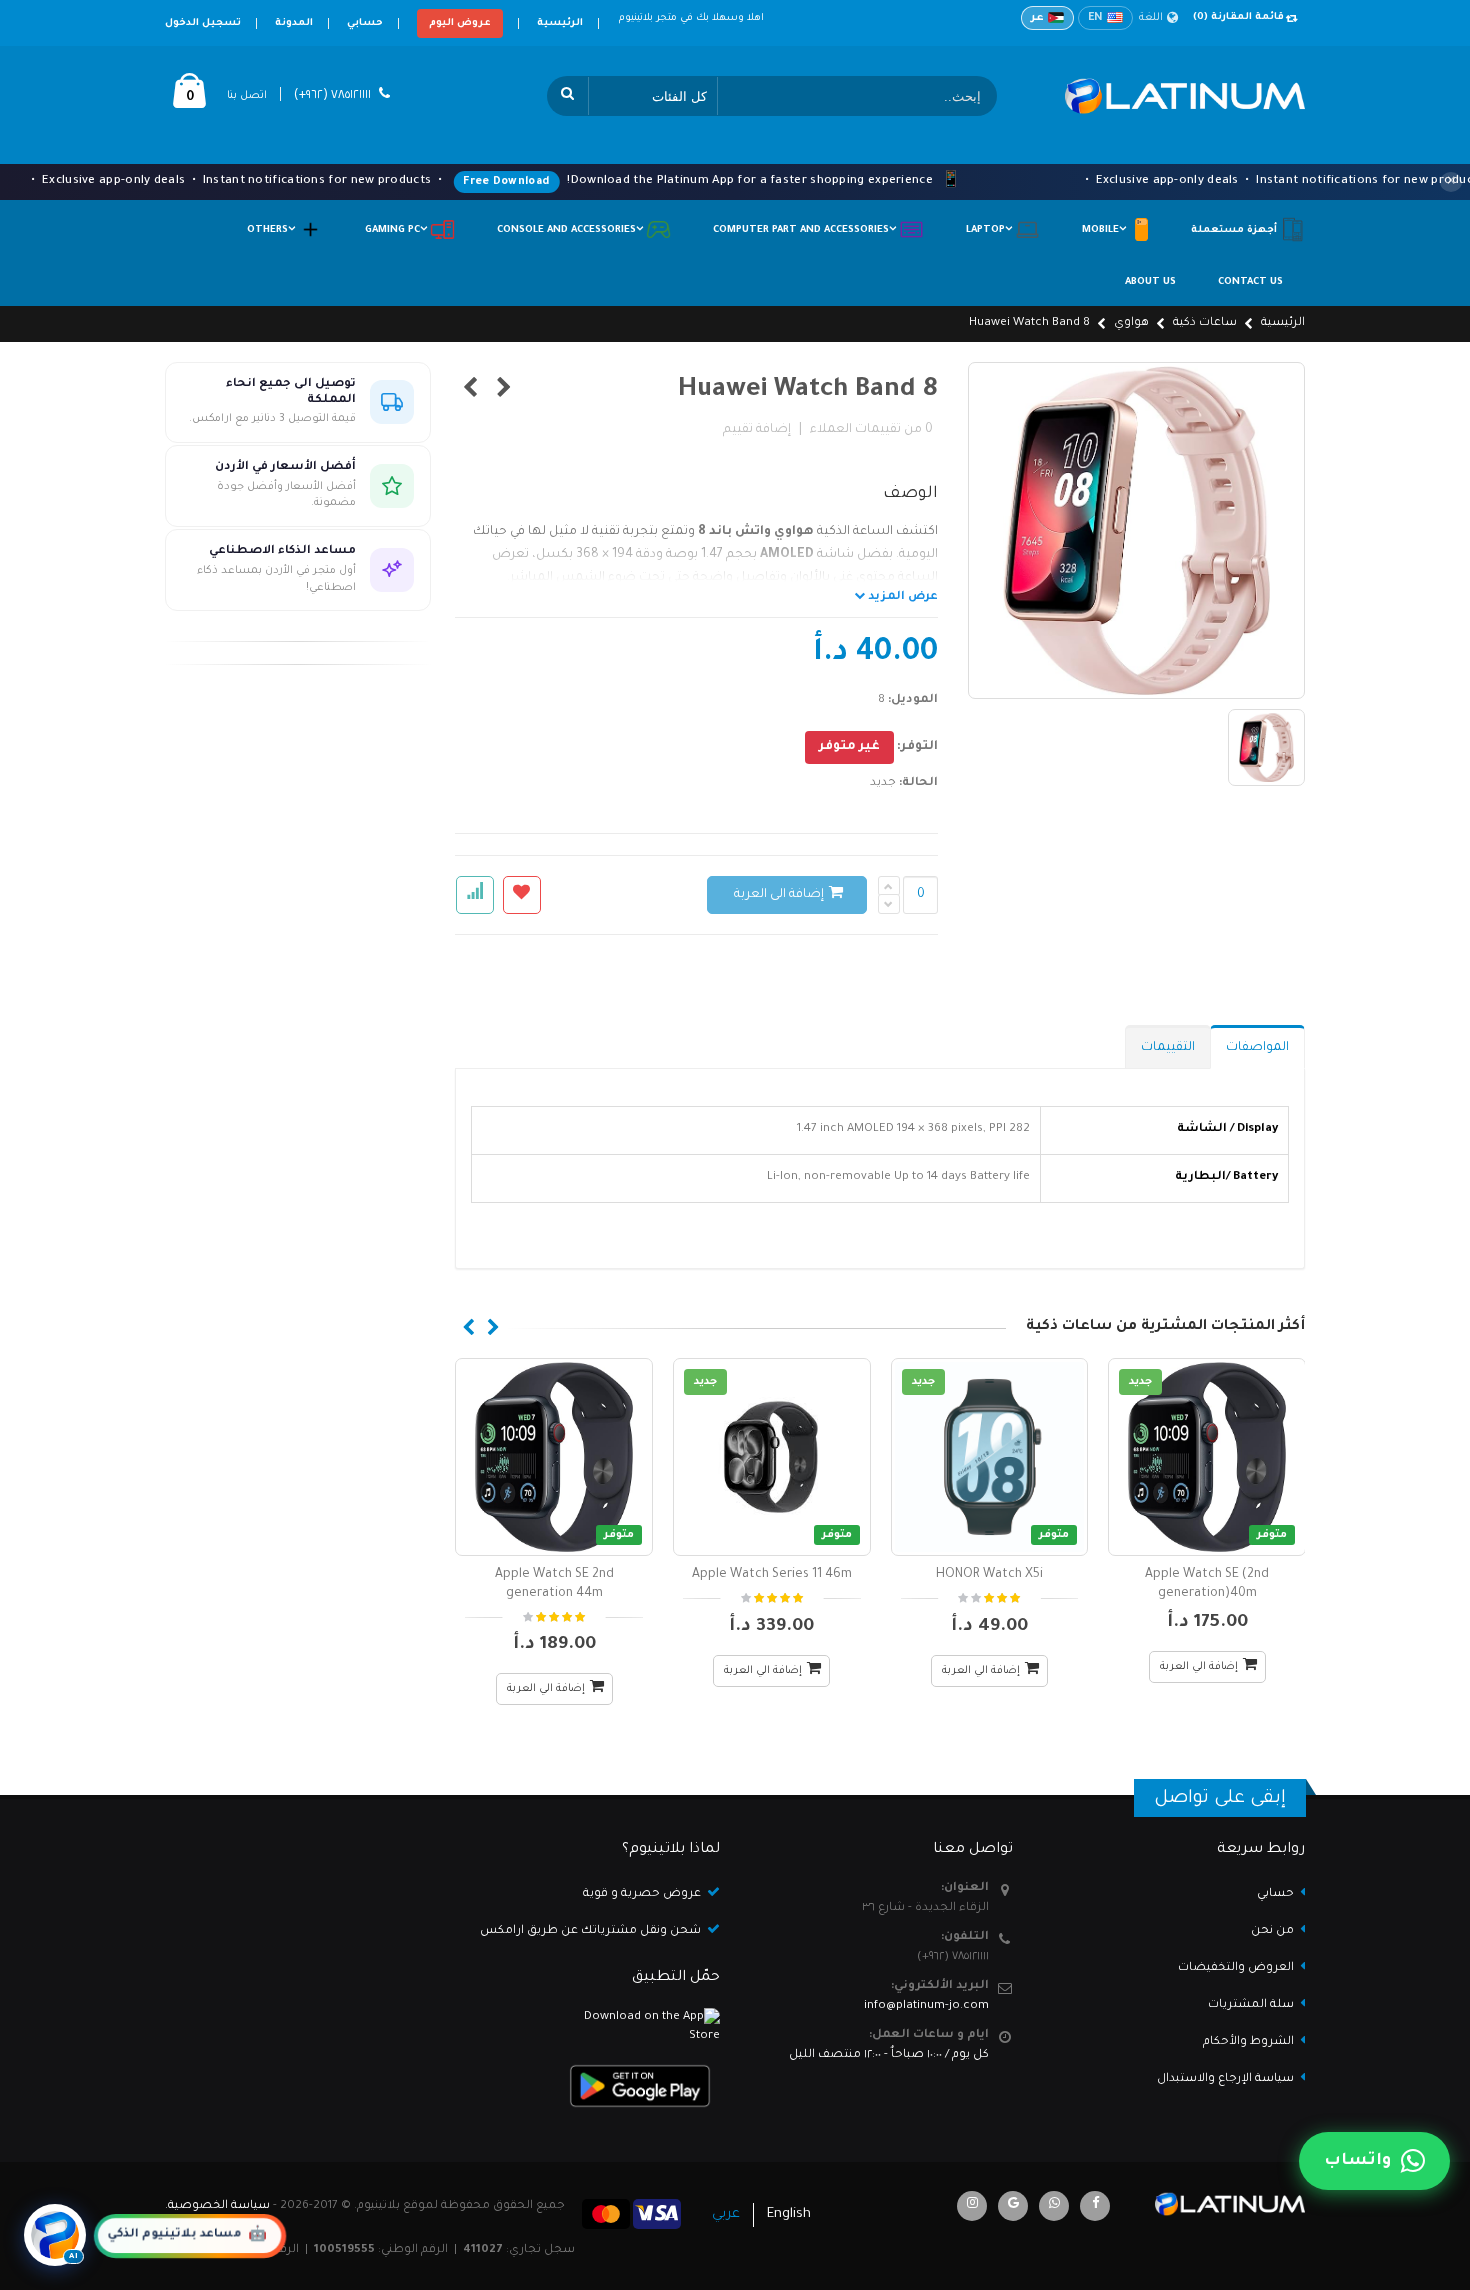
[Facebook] (1095, 2206)
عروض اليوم (460, 23)
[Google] (1013, 2206)
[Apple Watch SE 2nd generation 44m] (554, 1457)
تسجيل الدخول (203, 23)
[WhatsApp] (1054, 2206)
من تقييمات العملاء (871, 430)
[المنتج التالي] (470, 391)
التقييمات (1168, 1048)
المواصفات (1257, 1048)
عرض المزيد (901, 597)
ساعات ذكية (1205, 323)
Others (272, 230)
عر (1037, 18)
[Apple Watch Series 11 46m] (772, 1457)
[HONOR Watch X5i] (990, 1457)
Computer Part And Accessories (806, 230)
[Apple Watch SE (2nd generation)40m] (1207, 1457)
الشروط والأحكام (1248, 2042)
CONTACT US (1250, 282)
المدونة (294, 23)
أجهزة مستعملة (1235, 230)
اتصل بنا (247, 96)
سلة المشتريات (1251, 2005)
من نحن (1272, 1931)
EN (1095, 18)
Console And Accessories (571, 230)
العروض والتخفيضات (1236, 1968)
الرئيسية (560, 23)
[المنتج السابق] (504, 391)
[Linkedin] (972, 2206)
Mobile (1105, 230)
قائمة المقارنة (1238, 17)
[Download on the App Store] (589, 2027)
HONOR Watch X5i (989, 1575)
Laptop (990, 230)
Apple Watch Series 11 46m (772, 1575)
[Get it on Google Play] (589, 2086)
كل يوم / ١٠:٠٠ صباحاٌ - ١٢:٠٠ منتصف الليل (889, 2055)
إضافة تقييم (757, 430)
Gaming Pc (397, 230)
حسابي (365, 23)
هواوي (1131, 323)
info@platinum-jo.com (926, 2006)
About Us (1150, 282)
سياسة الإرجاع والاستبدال (1225, 2079)
